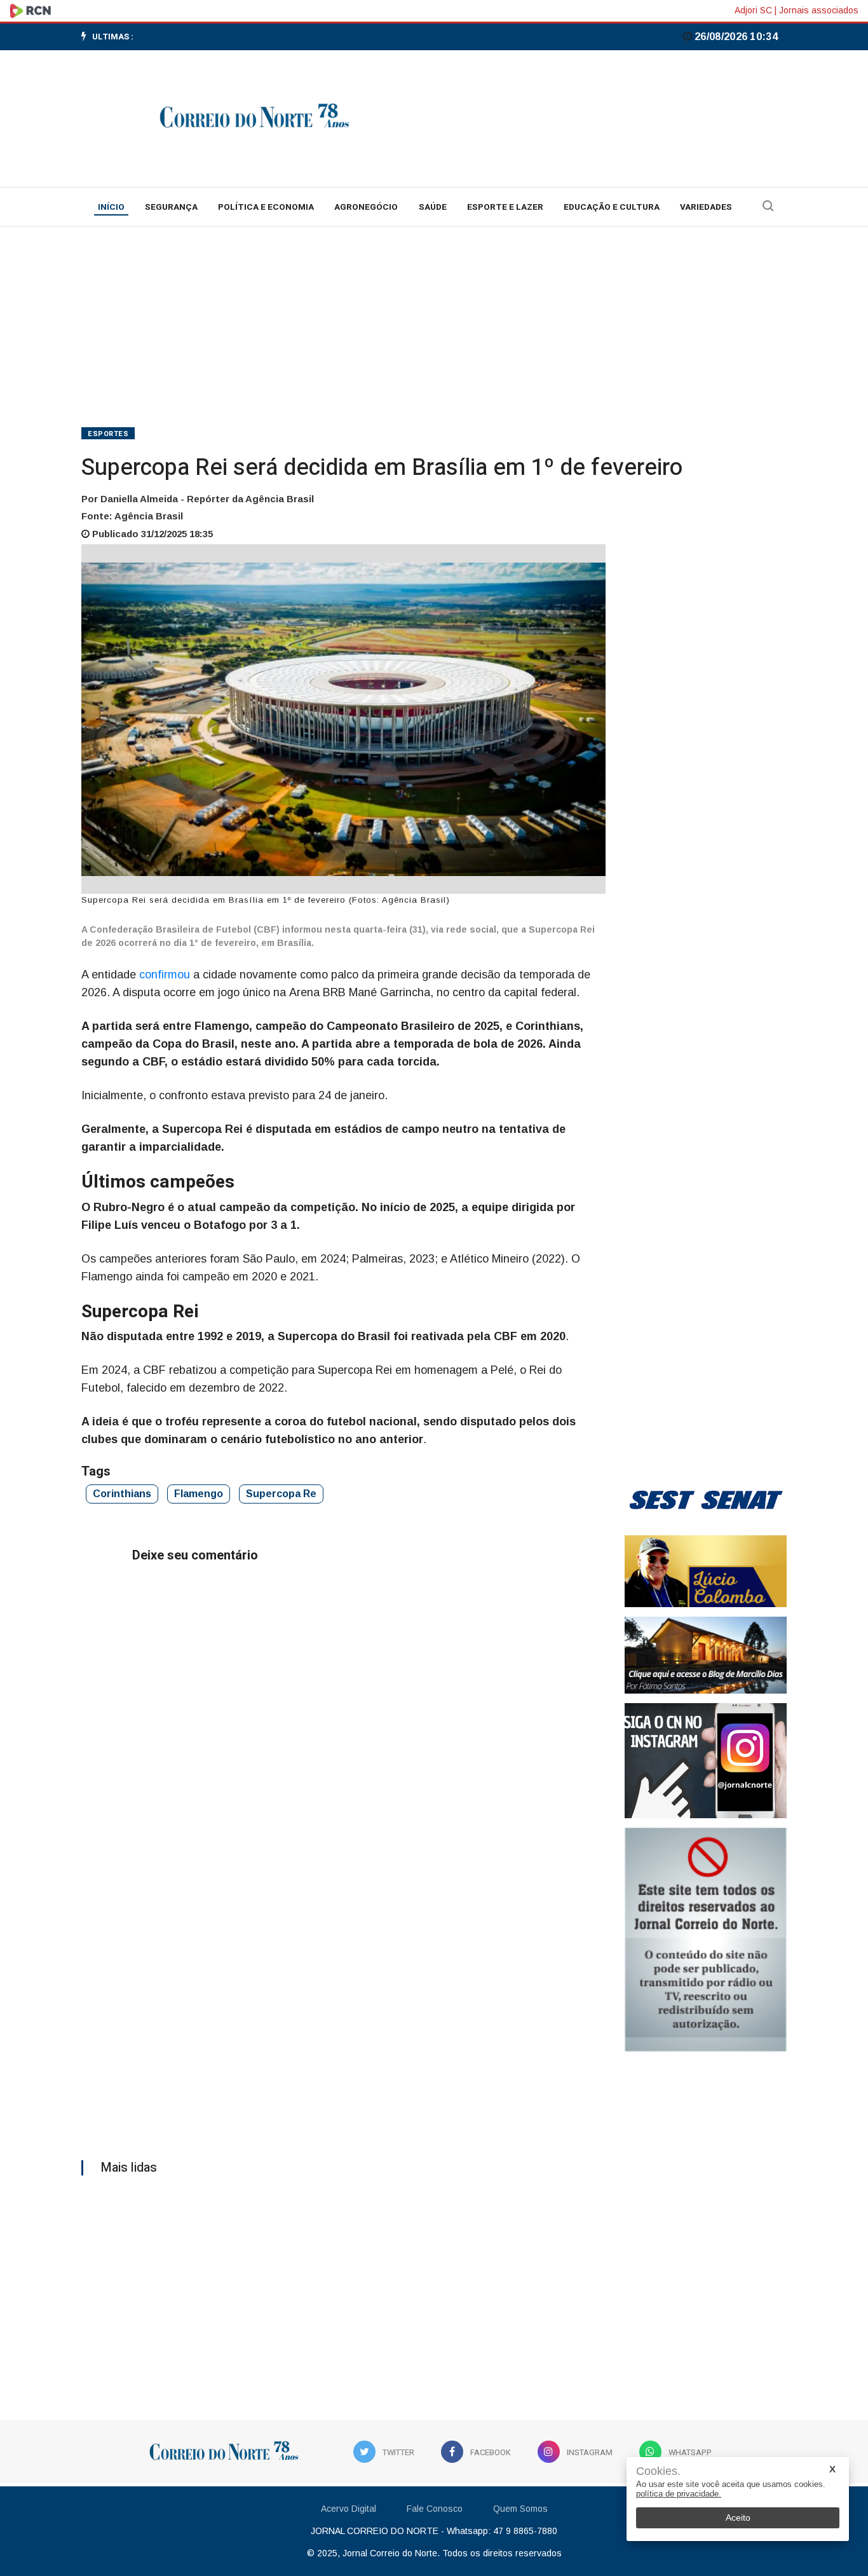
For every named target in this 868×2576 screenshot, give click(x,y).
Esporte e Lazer (505, 207)
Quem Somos (520, 2509)
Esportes (108, 434)
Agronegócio (366, 207)
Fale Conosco (435, 2509)
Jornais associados (819, 10)
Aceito (738, 2518)
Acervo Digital (349, 2509)
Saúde (433, 207)
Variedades (706, 207)
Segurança (171, 207)
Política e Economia (266, 207)
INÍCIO (111, 207)
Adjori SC (753, 10)
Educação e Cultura (612, 207)
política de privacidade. (679, 2494)
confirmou (166, 975)
